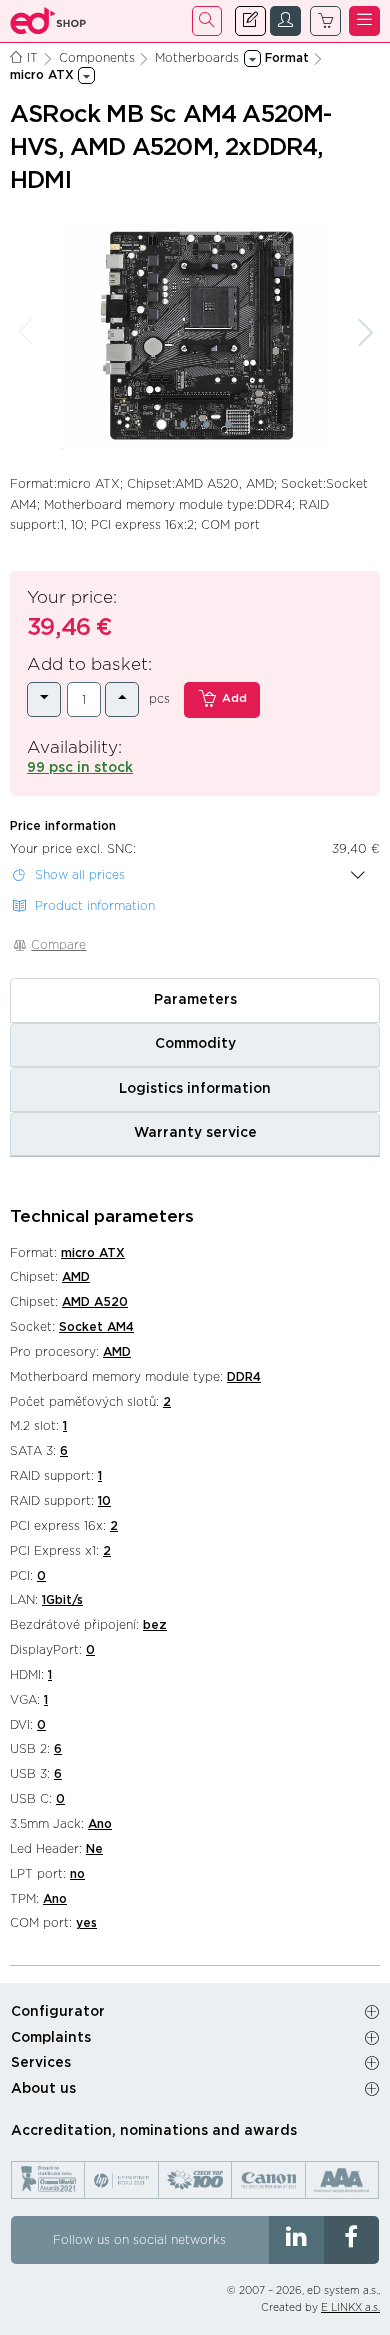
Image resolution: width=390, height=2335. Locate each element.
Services (41, 2063)
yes (86, 1923)
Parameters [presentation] (195, 1000)
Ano (100, 1824)
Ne (94, 1849)
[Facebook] (351, 2240)
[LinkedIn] (296, 2240)
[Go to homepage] (48, 21)
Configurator (58, 2012)
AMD (76, 1277)
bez (155, 1625)
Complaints (51, 2038)
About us (43, 2089)
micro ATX (93, 1253)
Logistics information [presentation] (195, 1089)
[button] (161, 424)
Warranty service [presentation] (195, 1133)
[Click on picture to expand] (195, 337)
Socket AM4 (96, 1327)
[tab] (195, 1000)
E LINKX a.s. (350, 2308)
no (77, 1874)
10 (104, 1501)
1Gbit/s (62, 1600)
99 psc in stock (80, 768)
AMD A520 (95, 1302)
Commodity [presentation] (195, 1044)
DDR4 (244, 1377)
